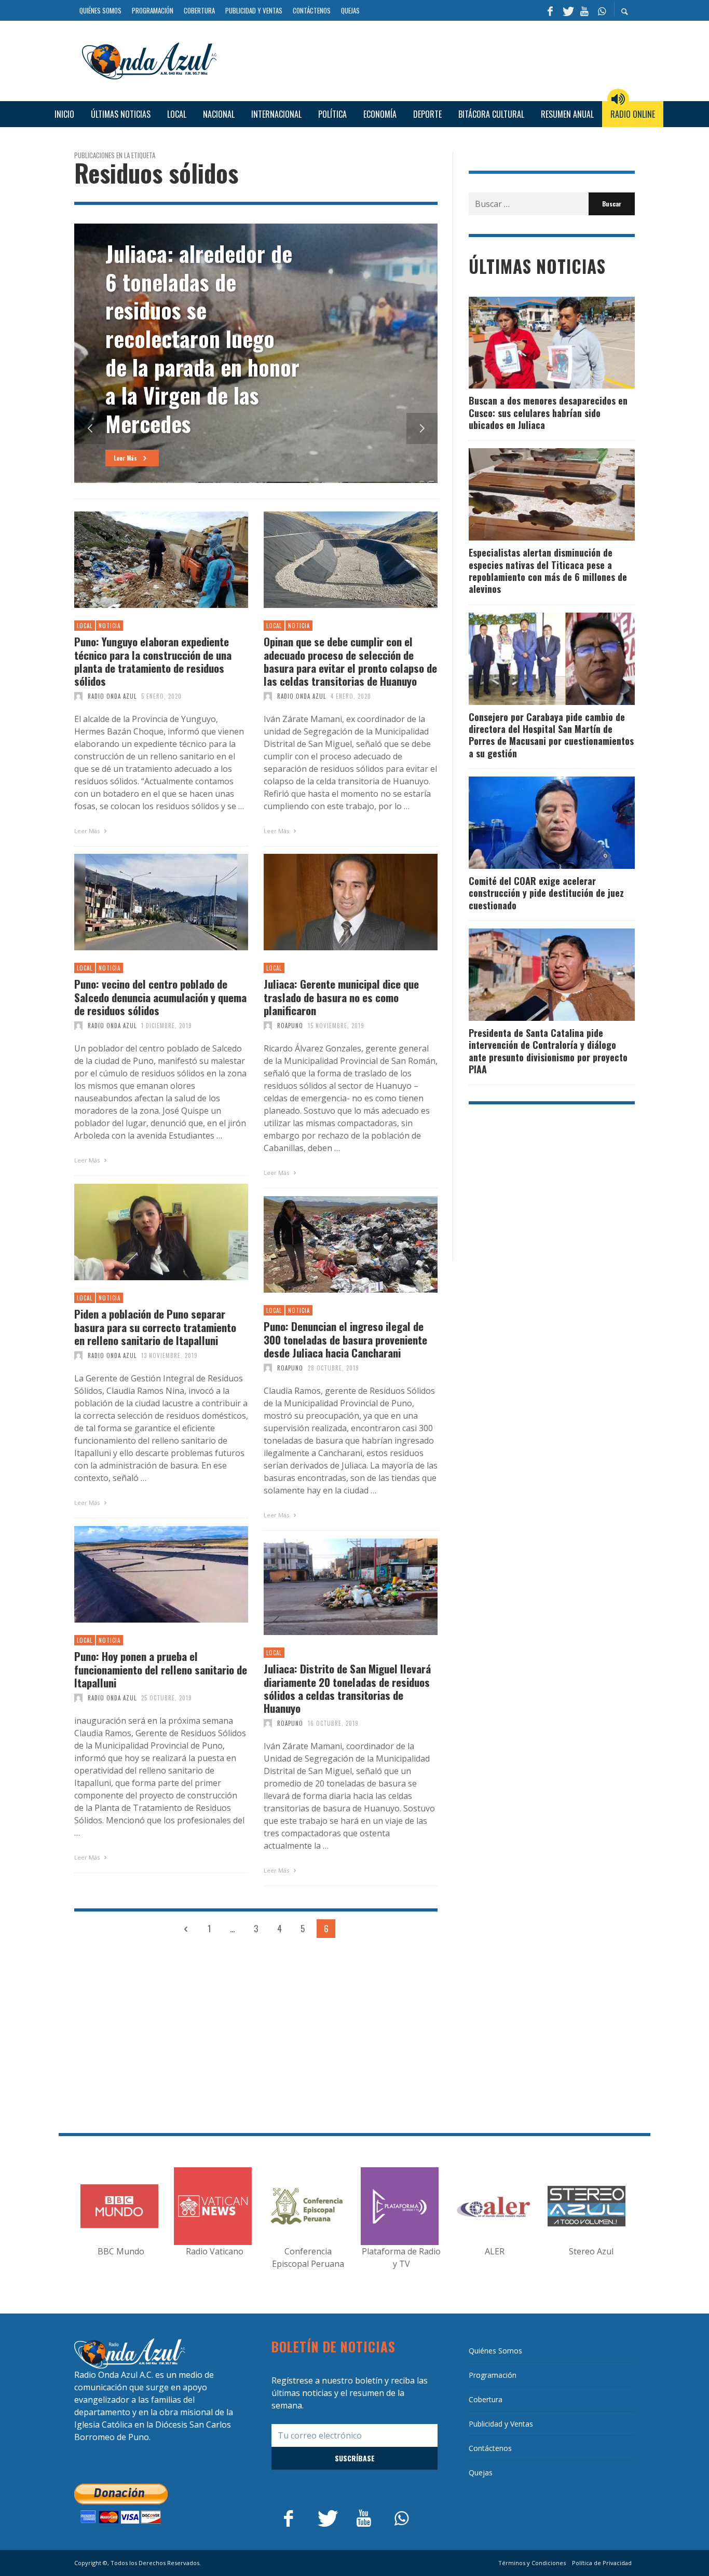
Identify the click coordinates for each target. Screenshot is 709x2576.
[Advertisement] (430, 60)
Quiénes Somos (495, 2351)
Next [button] (422, 428)
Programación (493, 2375)
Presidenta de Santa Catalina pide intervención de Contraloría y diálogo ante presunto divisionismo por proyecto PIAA (548, 1051)
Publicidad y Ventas (501, 2424)
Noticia (110, 626)
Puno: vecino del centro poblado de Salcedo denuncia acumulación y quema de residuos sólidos (160, 997)
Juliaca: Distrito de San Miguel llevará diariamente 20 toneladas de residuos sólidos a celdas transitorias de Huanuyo (347, 1688)
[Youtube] (584, 10)
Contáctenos (490, 2448)
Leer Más (88, 831)
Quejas (481, 2473)
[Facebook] (550, 10)
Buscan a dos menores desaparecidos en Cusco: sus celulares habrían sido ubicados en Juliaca (548, 413)
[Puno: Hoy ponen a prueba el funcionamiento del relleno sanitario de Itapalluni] (145, 1574)
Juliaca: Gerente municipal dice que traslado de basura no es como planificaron (341, 997)
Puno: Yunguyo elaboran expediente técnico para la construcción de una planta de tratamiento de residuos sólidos (153, 661)
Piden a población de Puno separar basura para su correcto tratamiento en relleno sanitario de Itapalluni (155, 1327)
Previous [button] (90, 428)
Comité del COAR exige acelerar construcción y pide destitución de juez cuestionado (546, 893)
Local (85, 626)
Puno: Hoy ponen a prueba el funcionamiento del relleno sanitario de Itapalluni (161, 1669)
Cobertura (486, 2399)
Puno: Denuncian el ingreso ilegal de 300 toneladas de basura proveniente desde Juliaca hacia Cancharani (345, 1339)
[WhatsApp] (602, 10)
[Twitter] (567, 10)
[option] (256, 353)
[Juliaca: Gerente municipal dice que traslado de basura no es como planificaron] (334, 902)
